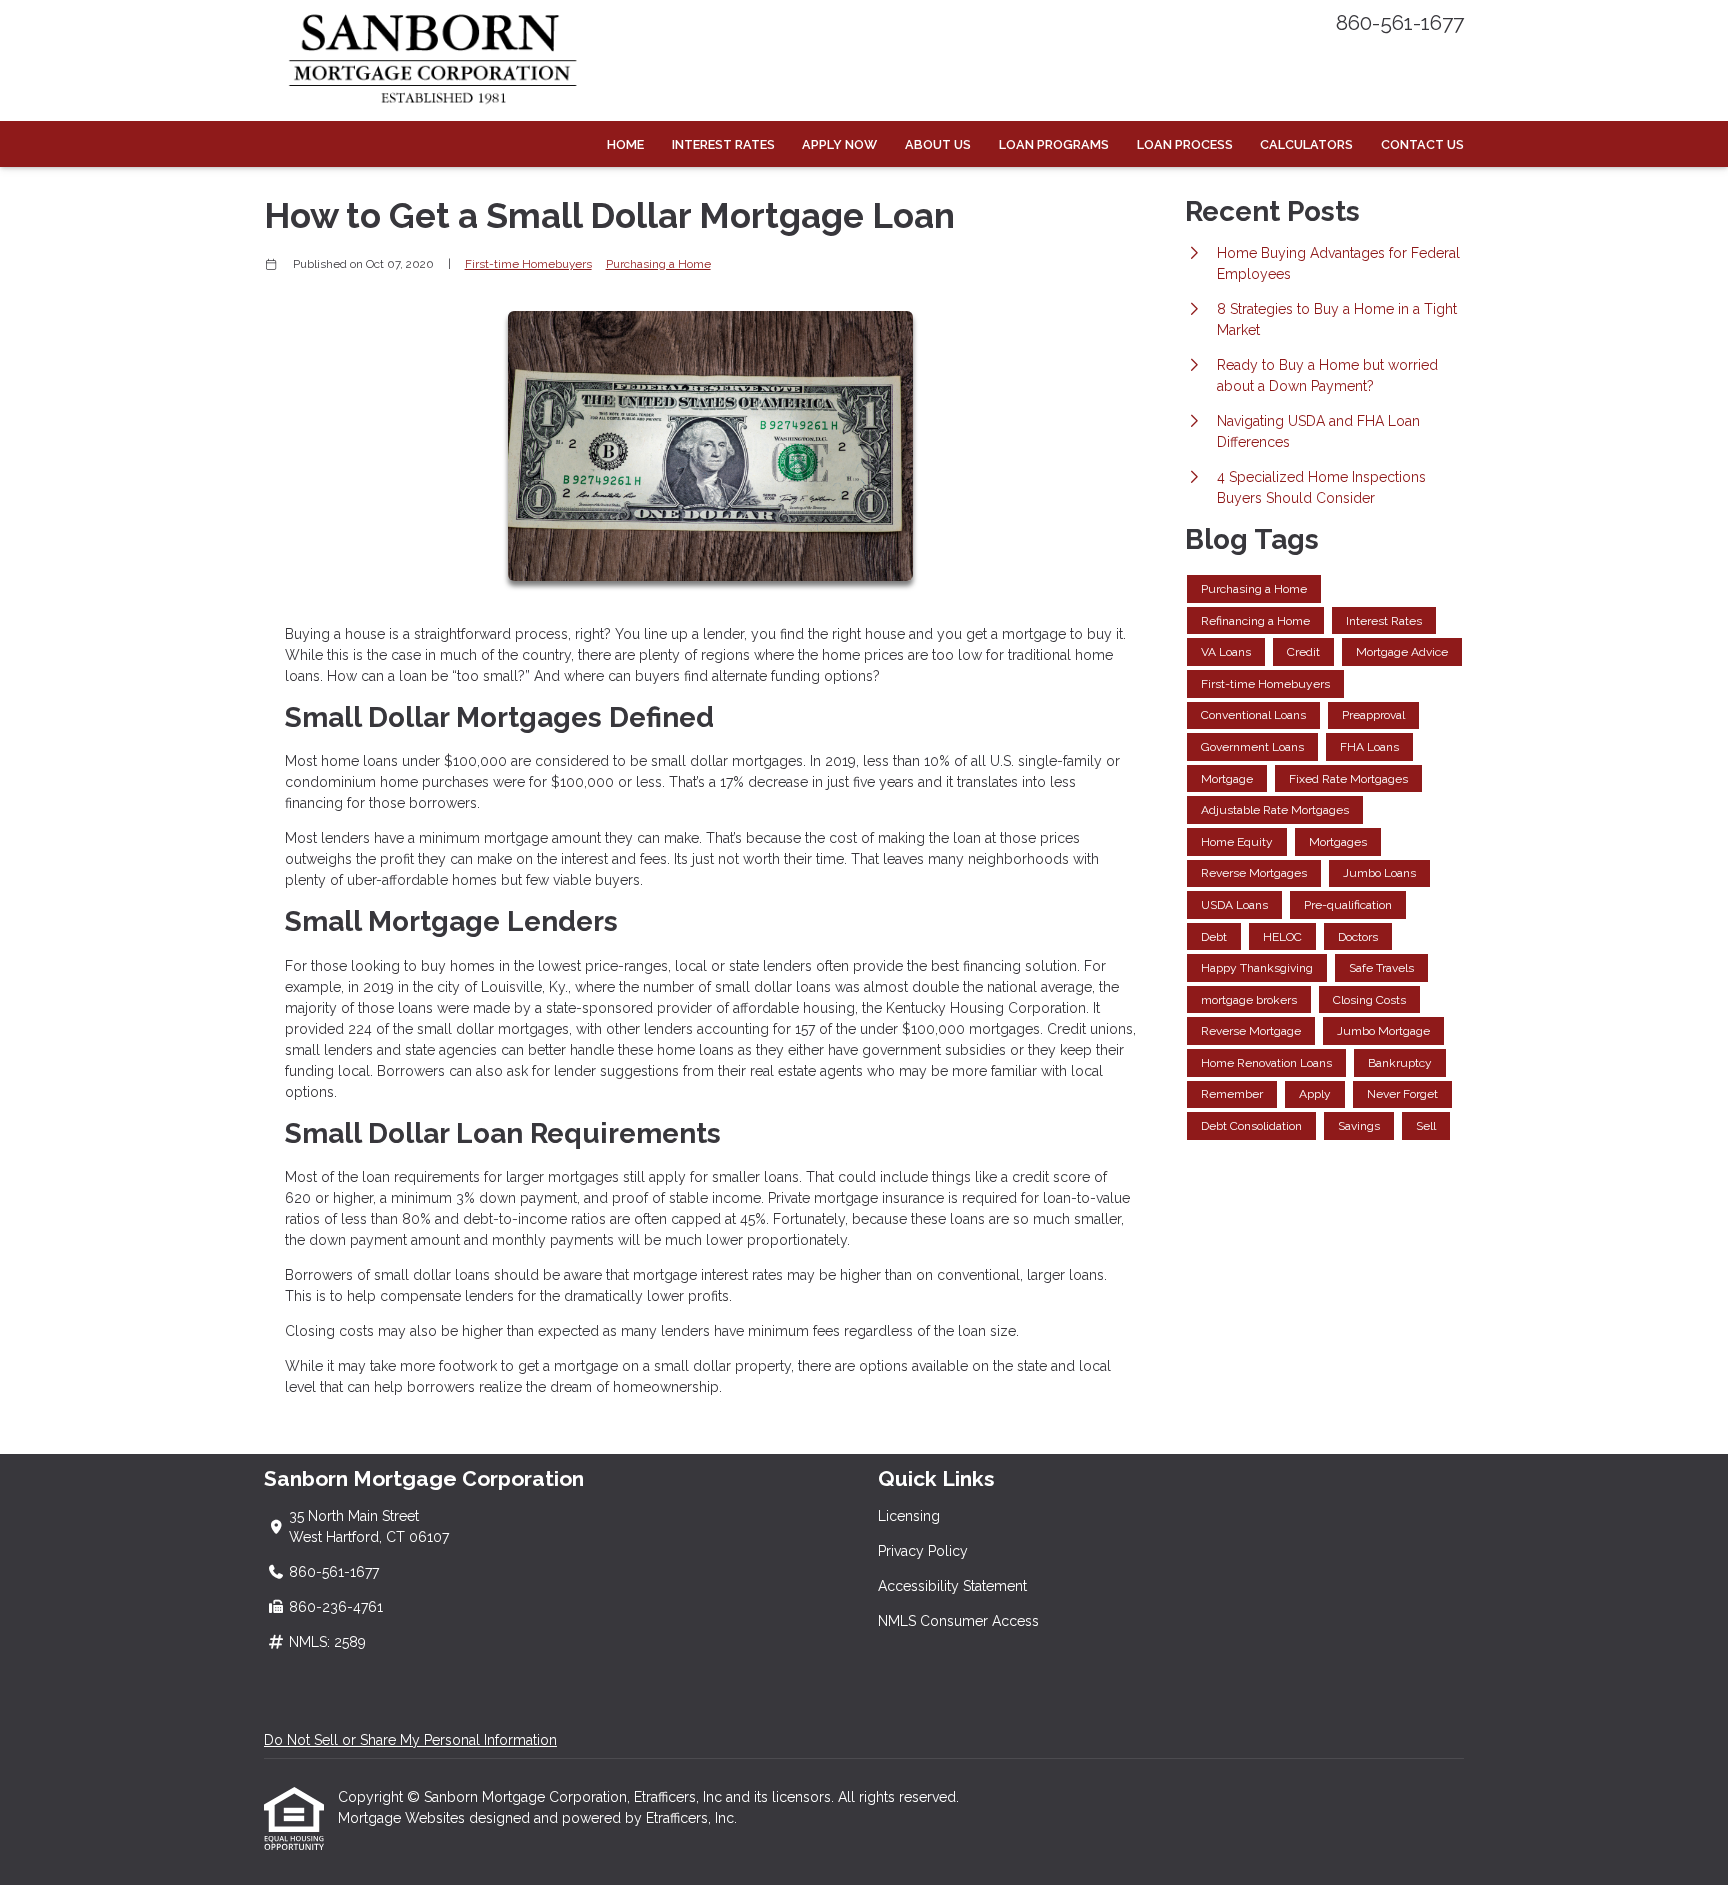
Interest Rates (723, 144)
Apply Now (839, 144)
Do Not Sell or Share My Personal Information (410, 1740)
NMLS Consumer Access (958, 1621)
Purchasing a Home (658, 264)
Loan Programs (1054, 144)
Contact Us (1422, 144)
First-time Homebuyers (528, 264)
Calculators (1306, 144)
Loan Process (1185, 144)
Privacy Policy (923, 1551)
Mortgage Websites (403, 1818)
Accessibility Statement (952, 1586)
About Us (938, 144)
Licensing (909, 1516)
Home (625, 144)
